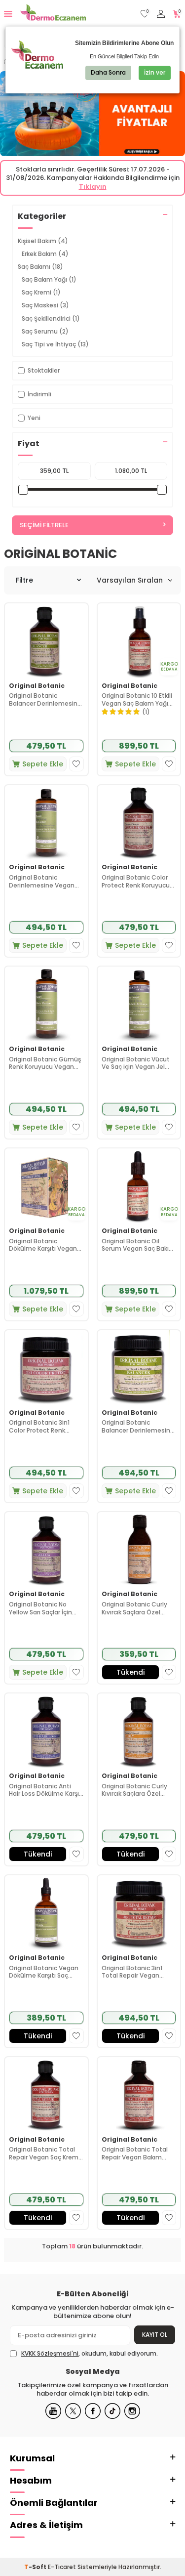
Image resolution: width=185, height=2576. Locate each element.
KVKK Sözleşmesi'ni (50, 2353)
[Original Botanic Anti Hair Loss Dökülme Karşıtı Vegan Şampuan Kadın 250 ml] (46, 1731)
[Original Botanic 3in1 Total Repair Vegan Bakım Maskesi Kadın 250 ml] (139, 1913)
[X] (73, 2411)
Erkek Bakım (45, 254)
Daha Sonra (108, 72)
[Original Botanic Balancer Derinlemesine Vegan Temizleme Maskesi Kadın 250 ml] (139, 1368)
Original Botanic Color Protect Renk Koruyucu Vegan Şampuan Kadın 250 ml (136, 881)
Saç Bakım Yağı (49, 279)
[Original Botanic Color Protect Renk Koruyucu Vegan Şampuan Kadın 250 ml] (139, 823)
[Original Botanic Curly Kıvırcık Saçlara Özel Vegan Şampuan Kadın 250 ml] (139, 1731)
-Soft (36, 2567)
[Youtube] (53, 2411)
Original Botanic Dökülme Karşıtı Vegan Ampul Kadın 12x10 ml (43, 1245)
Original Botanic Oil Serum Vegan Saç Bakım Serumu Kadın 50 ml (138, 1245)
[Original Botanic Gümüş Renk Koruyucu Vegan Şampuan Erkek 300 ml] (46, 1004)
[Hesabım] (161, 14)
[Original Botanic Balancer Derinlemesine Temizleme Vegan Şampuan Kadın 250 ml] (46, 641)
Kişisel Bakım (43, 241)
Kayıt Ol (155, 2335)
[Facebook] (93, 2411)
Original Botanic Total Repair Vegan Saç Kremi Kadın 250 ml (44, 2153)
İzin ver (155, 72)
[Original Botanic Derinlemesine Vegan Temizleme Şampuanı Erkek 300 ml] (46, 823)
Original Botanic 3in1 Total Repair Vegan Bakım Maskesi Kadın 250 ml (133, 1972)
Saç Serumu (45, 331)
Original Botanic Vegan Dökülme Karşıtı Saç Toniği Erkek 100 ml (44, 1972)
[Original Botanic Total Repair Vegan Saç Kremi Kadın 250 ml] (46, 2094)
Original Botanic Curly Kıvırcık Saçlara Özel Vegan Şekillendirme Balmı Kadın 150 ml (134, 1608)
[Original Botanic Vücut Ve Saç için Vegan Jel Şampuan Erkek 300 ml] (139, 1004)
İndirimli (39, 394)
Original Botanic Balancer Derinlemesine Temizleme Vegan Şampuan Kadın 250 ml (45, 699)
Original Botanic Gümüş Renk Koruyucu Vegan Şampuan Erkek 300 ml (45, 1063)
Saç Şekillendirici (51, 318)
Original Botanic (37, 686)
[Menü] (8, 14)
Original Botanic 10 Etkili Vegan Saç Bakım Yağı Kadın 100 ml (137, 699)
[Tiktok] (112, 2411)
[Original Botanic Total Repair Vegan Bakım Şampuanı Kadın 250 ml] (139, 2094)
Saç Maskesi (45, 305)
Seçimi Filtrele (44, 525)
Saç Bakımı (40, 267)
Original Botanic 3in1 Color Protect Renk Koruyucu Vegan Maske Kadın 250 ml (44, 1426)
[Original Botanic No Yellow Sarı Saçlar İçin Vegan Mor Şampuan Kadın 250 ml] (46, 1549)
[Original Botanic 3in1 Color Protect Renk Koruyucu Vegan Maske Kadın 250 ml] (46, 1368)
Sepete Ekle (43, 764)
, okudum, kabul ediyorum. (90, 2354)
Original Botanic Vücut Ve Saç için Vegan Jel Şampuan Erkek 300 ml (136, 1063)
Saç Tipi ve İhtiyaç (55, 344)
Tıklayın (93, 187)
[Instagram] (132, 2411)
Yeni (34, 418)
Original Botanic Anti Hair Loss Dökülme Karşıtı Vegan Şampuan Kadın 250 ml (46, 1790)
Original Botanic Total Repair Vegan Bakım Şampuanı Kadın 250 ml (137, 2153)
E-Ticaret (62, 2567)
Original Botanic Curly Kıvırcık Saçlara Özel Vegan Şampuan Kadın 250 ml (136, 1790)
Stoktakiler (44, 370)
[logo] (53, 14)
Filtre (24, 580)
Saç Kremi (41, 292)
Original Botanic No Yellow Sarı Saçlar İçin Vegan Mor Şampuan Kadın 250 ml (40, 1608)
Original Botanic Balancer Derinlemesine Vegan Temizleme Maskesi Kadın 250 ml (138, 1426)
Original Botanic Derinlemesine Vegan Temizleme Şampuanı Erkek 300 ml (43, 881)
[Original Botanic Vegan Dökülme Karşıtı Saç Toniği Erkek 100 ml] (46, 1913)
